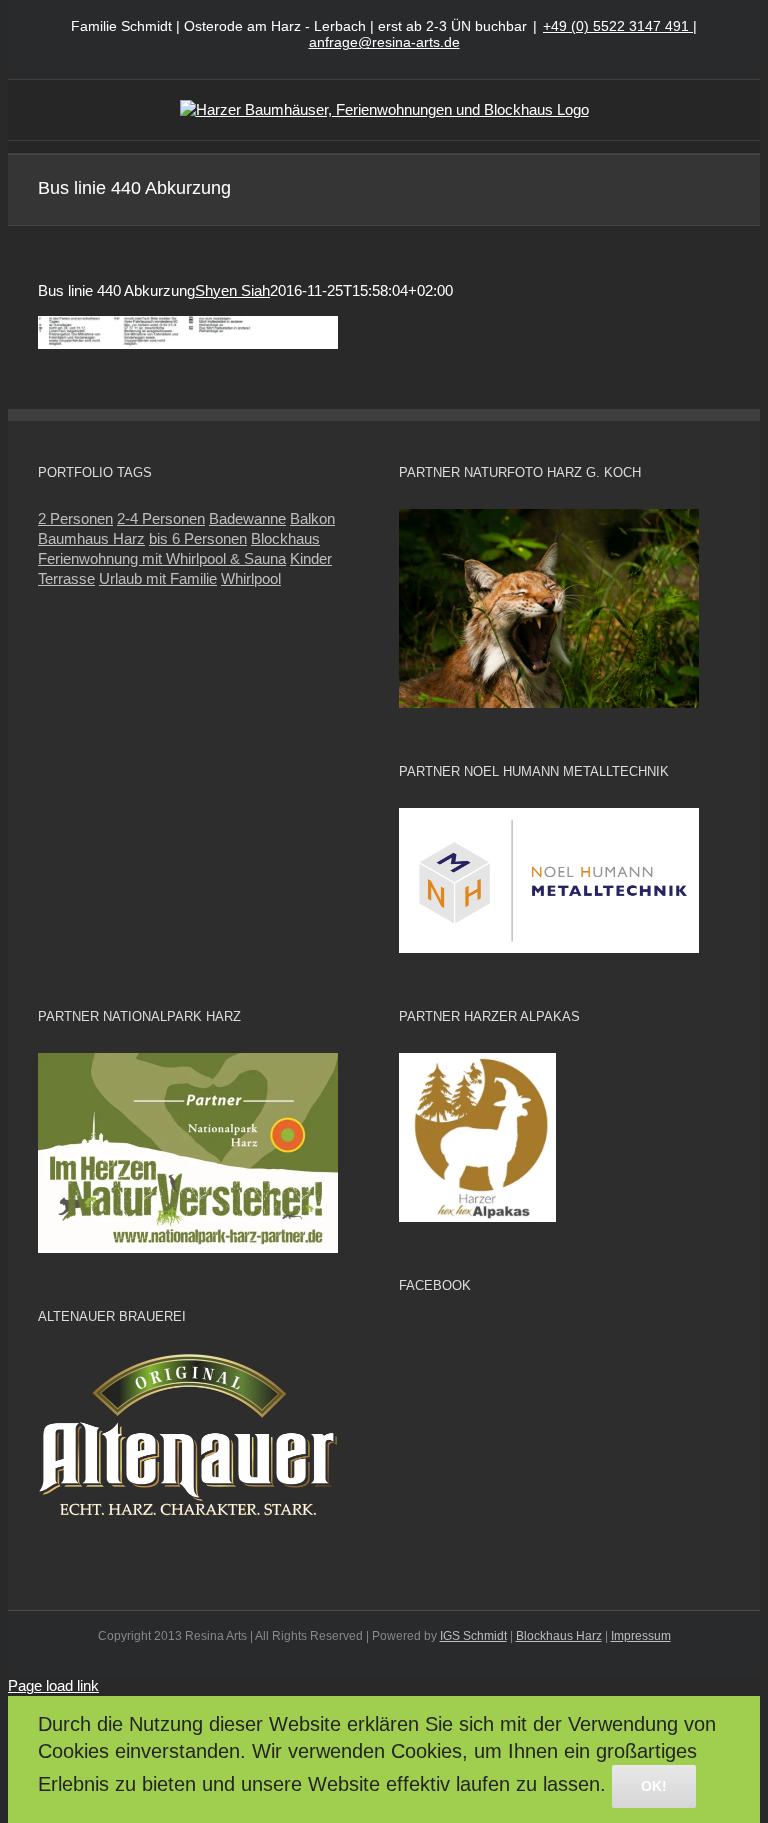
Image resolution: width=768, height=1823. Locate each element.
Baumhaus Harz (91, 538)
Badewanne (247, 518)
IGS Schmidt (473, 1636)
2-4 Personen (161, 518)
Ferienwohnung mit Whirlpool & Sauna (162, 558)
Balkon (312, 518)
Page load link (53, 1685)
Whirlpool (251, 578)
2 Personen (75, 518)
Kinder (311, 558)
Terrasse (66, 578)
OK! (654, 1786)
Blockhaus (285, 538)
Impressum (641, 1636)
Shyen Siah (232, 290)
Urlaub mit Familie (158, 578)
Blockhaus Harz (559, 1636)
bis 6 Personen (198, 538)
